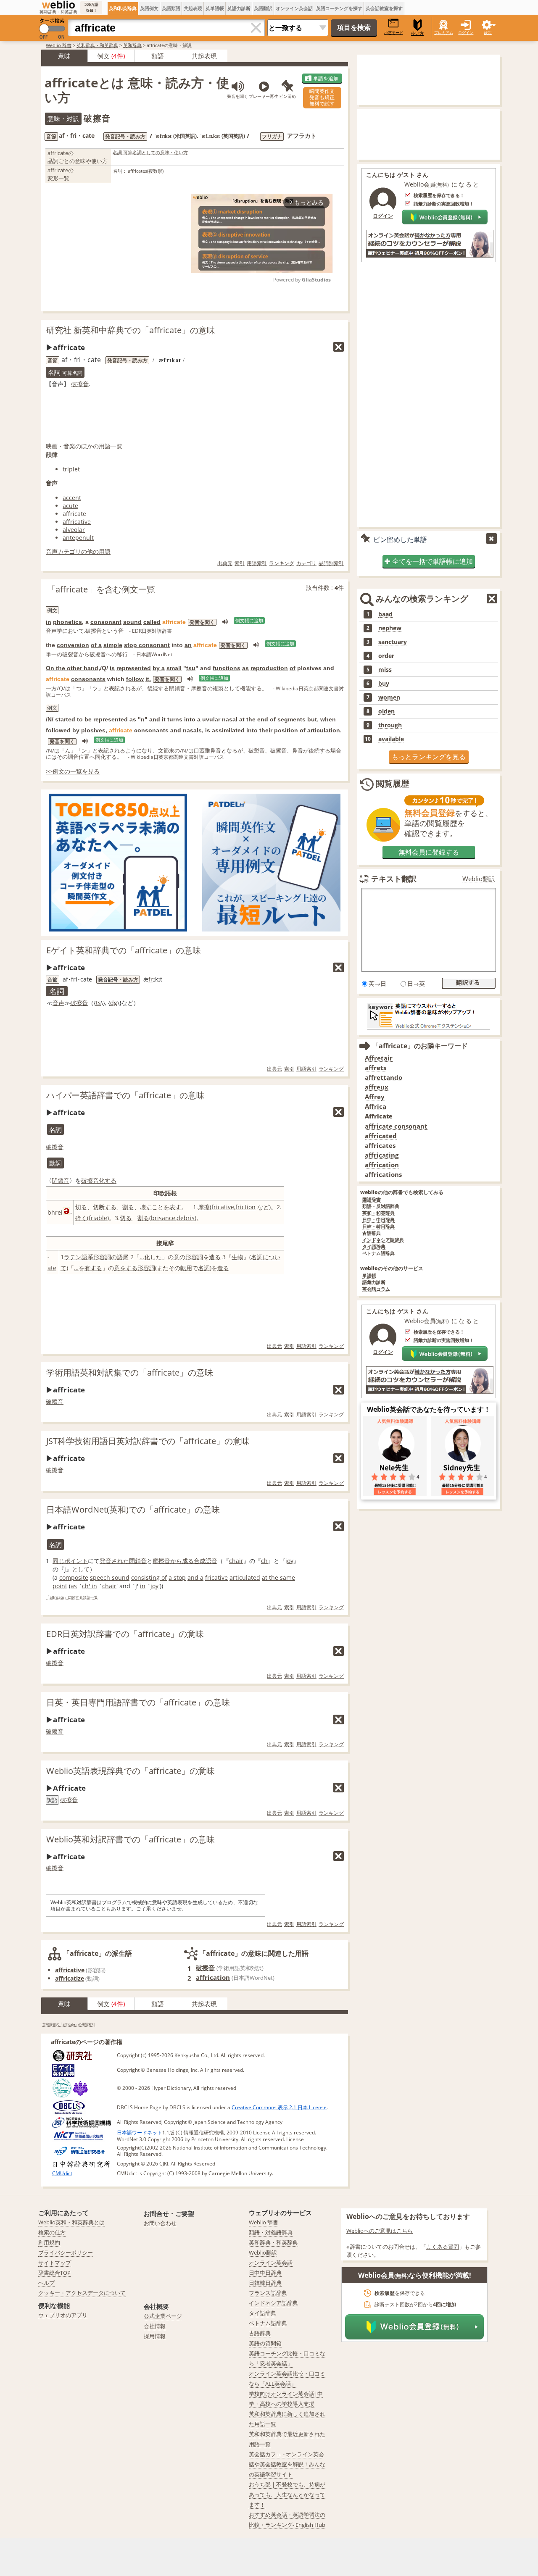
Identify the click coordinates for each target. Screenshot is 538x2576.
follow (135, 679)
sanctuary (393, 642)
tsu (191, 668)
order (386, 656)
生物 (237, 1257)
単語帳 (369, 1276)
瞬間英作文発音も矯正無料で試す (322, 97)
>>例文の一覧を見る (73, 771)
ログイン (466, 33)
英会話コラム (376, 1289)
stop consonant (147, 645)
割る (128, 1207)
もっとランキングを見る (429, 757)
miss (385, 670)
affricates (380, 1146)
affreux (377, 1087)
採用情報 (155, 2336)
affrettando (384, 1077)
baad (385, 614)
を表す (172, 1207)
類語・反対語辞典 (381, 1206)
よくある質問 (443, 2247)
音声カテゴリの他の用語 (78, 551)
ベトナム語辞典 (378, 1254)
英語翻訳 (263, 8)
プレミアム (444, 33)
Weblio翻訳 (479, 879)
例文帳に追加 (249, 621)
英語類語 (171, 8)
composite (74, 1577)
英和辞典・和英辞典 (97, 45)
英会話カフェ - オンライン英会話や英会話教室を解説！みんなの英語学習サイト (287, 2464)
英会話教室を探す (384, 8)
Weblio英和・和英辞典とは (71, 2222)
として (81, 1569)
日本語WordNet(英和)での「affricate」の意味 (133, 1509)
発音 (105, 1561)
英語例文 (149, 8)
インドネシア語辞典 (383, 1240)
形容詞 (194, 1257)
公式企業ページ (163, 2316)
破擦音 (80, 384)
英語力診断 (239, 8)
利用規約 (49, 2242)
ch (264, 1561)
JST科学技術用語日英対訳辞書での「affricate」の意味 (148, 1441)
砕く (81, 1218)
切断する (105, 1207)
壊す (146, 1207)
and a (195, 1577)
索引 (240, 563)
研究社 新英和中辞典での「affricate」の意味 (131, 330)
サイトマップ (55, 2263)
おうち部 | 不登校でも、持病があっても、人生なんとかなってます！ (287, 2494)
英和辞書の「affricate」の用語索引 (69, 2024)
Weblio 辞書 (59, 45)
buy (384, 684)
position (286, 730)
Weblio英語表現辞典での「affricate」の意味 (131, 1771)
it (164, 719)
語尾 (123, 1257)
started (65, 719)
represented (134, 668)
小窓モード (394, 33)
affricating (382, 1155)
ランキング (282, 563)
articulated (245, 1577)
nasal (230, 719)
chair (236, 1561)
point (60, 1586)
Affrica (376, 1106)
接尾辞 (165, 1243)
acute (70, 506)
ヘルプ (46, 2283)
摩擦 (204, 1207)
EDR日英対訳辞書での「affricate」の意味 (125, 1634)
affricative (77, 522)
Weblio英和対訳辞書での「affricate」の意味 (131, 1839)
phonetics (67, 622)
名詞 (257, 1257)
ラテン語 (76, 1257)
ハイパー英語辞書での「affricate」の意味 (125, 1095)
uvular (211, 719)
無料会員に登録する (429, 852)
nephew (390, 628)
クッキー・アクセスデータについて (82, 2293)
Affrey (375, 1097)
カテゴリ (306, 563)
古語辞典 (372, 1233)
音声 (58, 1003)
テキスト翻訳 (394, 879)
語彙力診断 (374, 1283)
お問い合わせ (160, 2223)
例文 (103, 56)
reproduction (269, 668)
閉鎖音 (61, 1180)
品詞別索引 (331, 563)
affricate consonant (396, 1126)
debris (186, 1218)
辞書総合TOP (54, 2273)
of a (96, 645)
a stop (177, 1577)
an (188, 645)
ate (52, 1268)
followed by (63, 730)
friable (98, 1218)
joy (289, 1561)
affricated (381, 1136)
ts (98, 1003)
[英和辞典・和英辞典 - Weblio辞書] (58, 5)
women (389, 697)
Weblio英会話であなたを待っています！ (429, 1409)
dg (114, 1003)
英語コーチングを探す (339, 8)
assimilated (228, 730)
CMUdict (62, 2173)
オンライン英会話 (294, 8)
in (49, 622)
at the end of (257, 719)
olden (386, 711)
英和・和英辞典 (378, 1213)
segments (291, 719)
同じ (58, 1561)
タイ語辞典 (374, 1247)
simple (113, 645)
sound (132, 622)
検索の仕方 (52, 2232)
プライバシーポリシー (66, 2252)
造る (215, 1257)
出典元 (225, 563)
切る (81, 1207)
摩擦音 (161, 1561)
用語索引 (257, 563)
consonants (88, 679)
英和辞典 (132, 45)
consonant (106, 622)
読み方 (131, 980)
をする (129, 1268)
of (293, 668)
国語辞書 (372, 1200)
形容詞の (105, 1257)
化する (108, 1180)
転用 (186, 1268)
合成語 (203, 1561)
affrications (383, 1175)
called (152, 622)
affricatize (70, 1978)
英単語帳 (215, 8)
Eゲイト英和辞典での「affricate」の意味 (124, 950)
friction (245, 1207)
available (391, 739)
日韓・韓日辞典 (378, 1227)
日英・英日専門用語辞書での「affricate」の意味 (138, 1702)
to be (84, 719)
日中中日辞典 (265, 2273)
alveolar (74, 530)
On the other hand (72, 668)
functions (227, 668)
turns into (181, 719)
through (390, 725)
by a (159, 668)
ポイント (76, 1561)
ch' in (90, 1586)
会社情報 (155, 2326)
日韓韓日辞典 (265, 2283)
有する (93, 1268)
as (245, 668)
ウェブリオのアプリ (63, 2315)
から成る (182, 1561)
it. (148, 679)
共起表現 (193, 8)
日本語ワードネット (140, 2133)
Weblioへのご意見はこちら (380, 2231)
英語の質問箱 (265, 2343)
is (112, 668)
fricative (223, 1207)
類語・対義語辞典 (271, 2232)
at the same (278, 1577)
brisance (163, 1218)
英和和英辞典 (123, 8)
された (120, 1561)
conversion (73, 645)
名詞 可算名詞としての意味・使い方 (150, 152)
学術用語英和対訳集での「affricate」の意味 (130, 1372)
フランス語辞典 (268, 2293)
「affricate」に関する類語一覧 (72, 1598)
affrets (376, 1068)
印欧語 (162, 1193)
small (174, 668)
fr (151, 979)
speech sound (110, 1577)
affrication (213, 1977)
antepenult (78, 538)
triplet (71, 469)
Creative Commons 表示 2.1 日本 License (279, 2107)
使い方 (417, 33)
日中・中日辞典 (378, 1220)
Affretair (379, 1058)
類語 (158, 56)
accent (72, 498)
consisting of (149, 1577)
